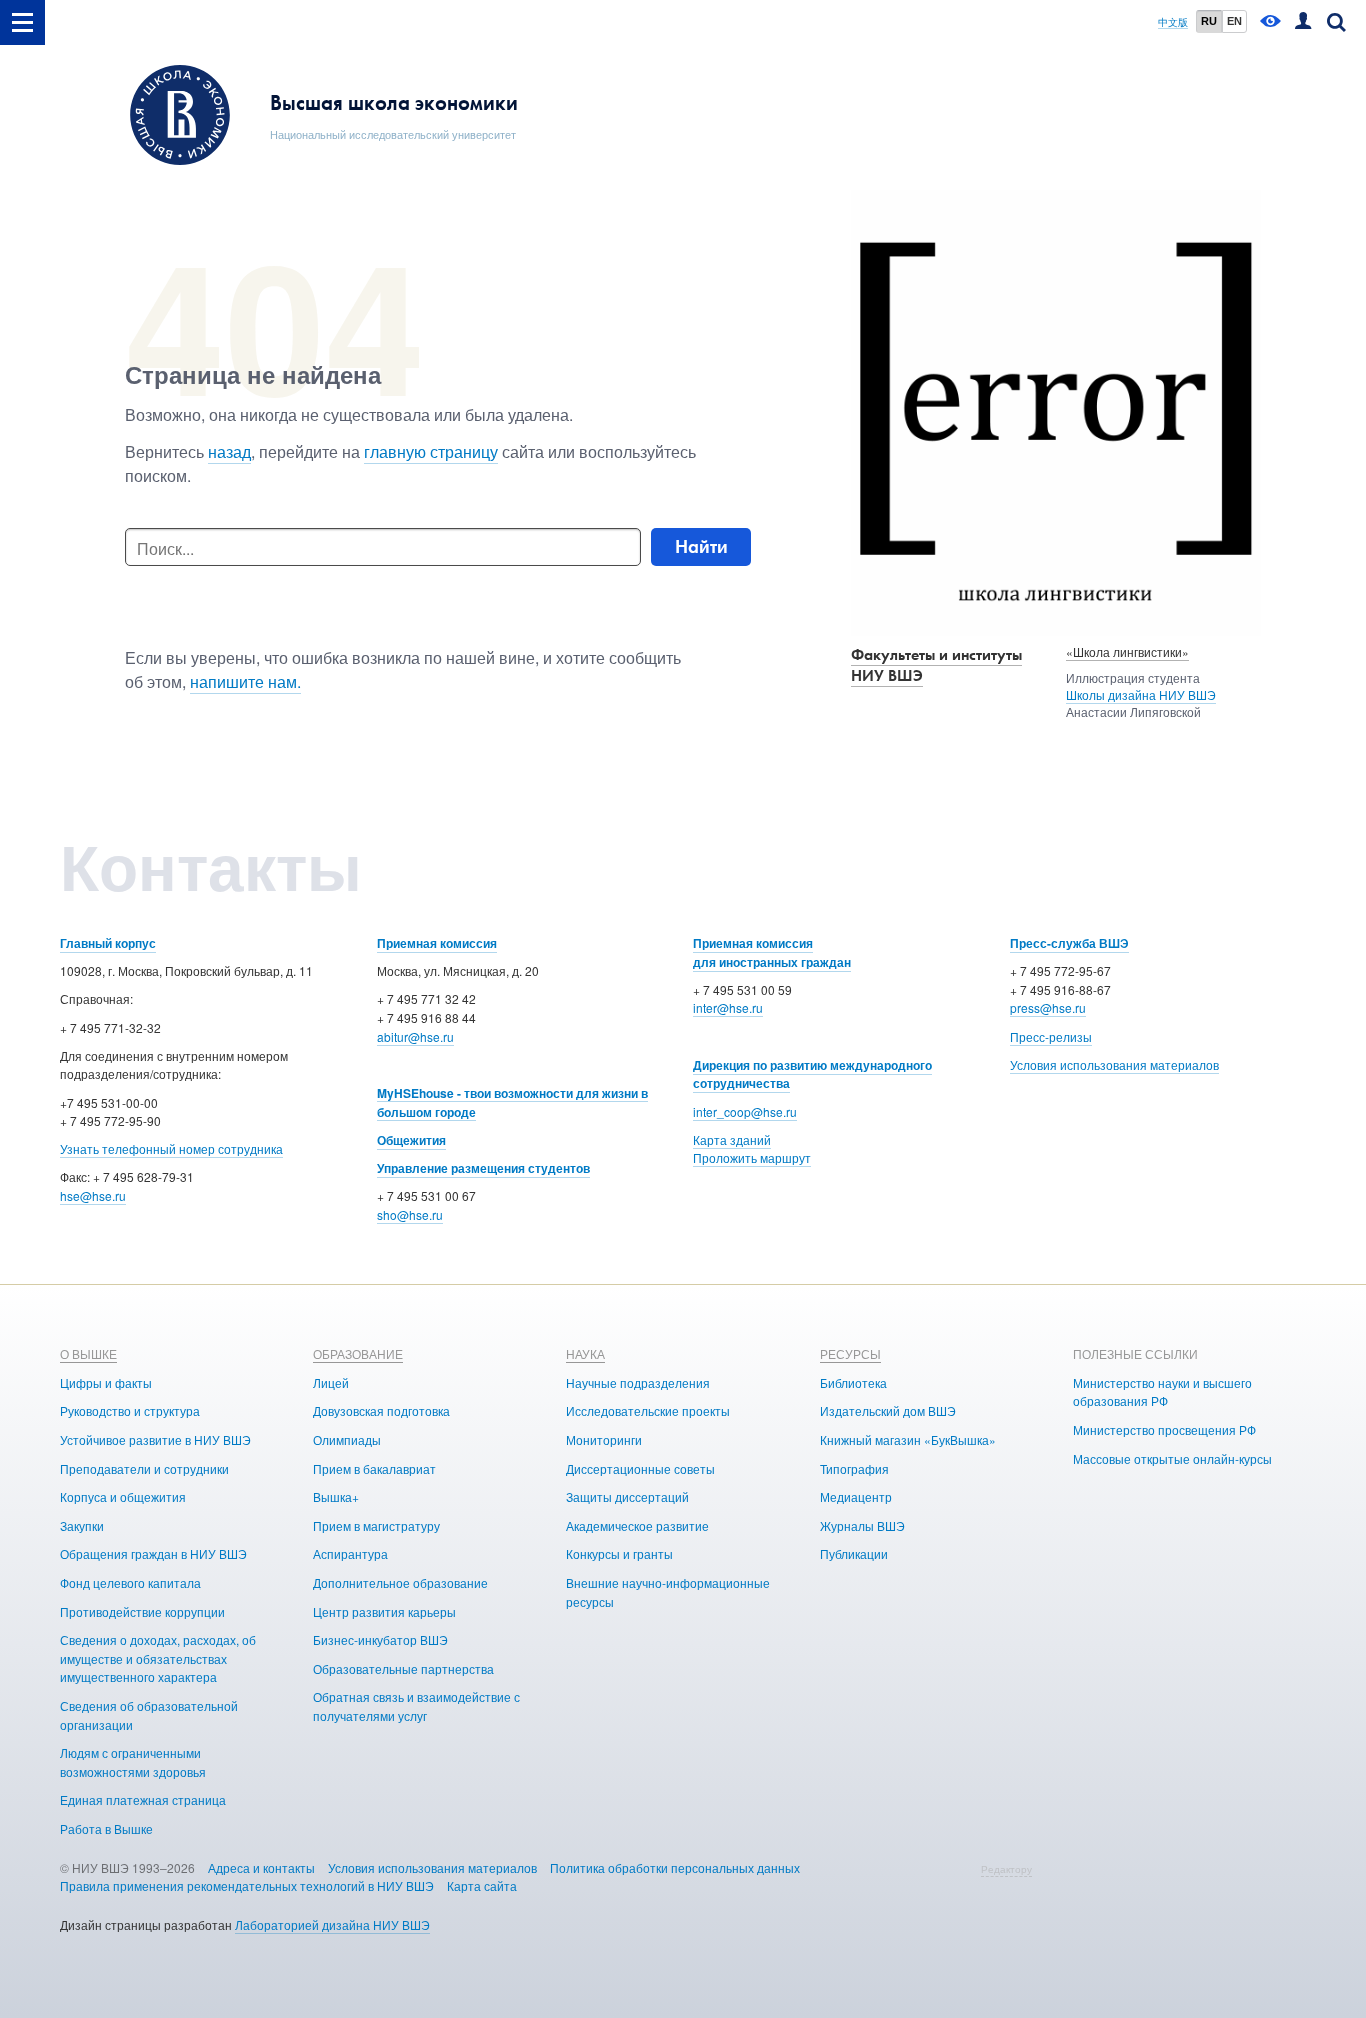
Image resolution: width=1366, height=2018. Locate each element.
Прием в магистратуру (376, 1525)
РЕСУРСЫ (850, 1353)
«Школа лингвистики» (1127, 651)
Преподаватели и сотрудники (144, 1468)
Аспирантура (350, 1553)
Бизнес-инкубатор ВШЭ (380, 1639)
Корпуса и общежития (123, 1496)
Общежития (411, 1140)
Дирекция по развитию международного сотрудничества (812, 1074)
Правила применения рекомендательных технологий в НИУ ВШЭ (247, 1885)
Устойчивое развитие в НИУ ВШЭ (155, 1439)
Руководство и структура (130, 1410)
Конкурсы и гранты (619, 1553)
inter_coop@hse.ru (745, 1111)
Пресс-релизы (1051, 1036)
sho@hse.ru (410, 1214)
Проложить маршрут (752, 1157)
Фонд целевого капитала (130, 1582)
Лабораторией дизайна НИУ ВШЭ (332, 1924)
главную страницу (431, 451)
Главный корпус (108, 943)
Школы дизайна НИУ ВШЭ (1141, 694)
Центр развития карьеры (384, 1611)
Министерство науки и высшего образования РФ (1162, 1392)
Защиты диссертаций (627, 1496)
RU (1209, 21)
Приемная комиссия (437, 943)
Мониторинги (604, 1439)
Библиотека (853, 1382)
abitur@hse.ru (415, 1036)
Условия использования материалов (1114, 1064)
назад (229, 451)
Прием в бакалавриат (374, 1468)
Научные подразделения (638, 1382)
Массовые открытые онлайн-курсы (1172, 1458)
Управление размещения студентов (483, 1168)
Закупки (82, 1525)
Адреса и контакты (261, 1867)
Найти (701, 546)
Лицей (331, 1382)
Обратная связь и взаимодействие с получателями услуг (416, 1706)
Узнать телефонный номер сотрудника (171, 1148)
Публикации (854, 1553)
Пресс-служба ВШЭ (1069, 943)
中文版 (1173, 22)
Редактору (1006, 1869)
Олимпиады (347, 1439)
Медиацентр (856, 1496)
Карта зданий (732, 1139)
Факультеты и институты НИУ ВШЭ (936, 665)
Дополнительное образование (400, 1582)
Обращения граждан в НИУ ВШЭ (153, 1553)
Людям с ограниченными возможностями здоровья (133, 1762)
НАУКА (585, 1353)
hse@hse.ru (93, 1195)
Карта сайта (482, 1885)
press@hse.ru (1048, 1007)
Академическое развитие (637, 1525)
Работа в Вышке (106, 1828)
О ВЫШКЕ (88, 1353)
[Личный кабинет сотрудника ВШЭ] (1303, 22)
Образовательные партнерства (403, 1668)
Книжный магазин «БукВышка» (908, 1439)
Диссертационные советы (640, 1468)
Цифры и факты (106, 1382)
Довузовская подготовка (381, 1410)
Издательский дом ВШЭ (888, 1410)
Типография (854, 1468)
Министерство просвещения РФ (1164, 1429)
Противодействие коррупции (142, 1611)
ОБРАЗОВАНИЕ (358, 1353)
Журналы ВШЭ (862, 1525)
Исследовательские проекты (648, 1410)
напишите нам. (245, 681)
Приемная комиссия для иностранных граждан (772, 952)
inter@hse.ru (728, 1007)
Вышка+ (336, 1496)
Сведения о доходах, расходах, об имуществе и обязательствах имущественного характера (158, 1658)
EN (1234, 21)
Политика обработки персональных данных (675, 1867)
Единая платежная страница (143, 1799)
